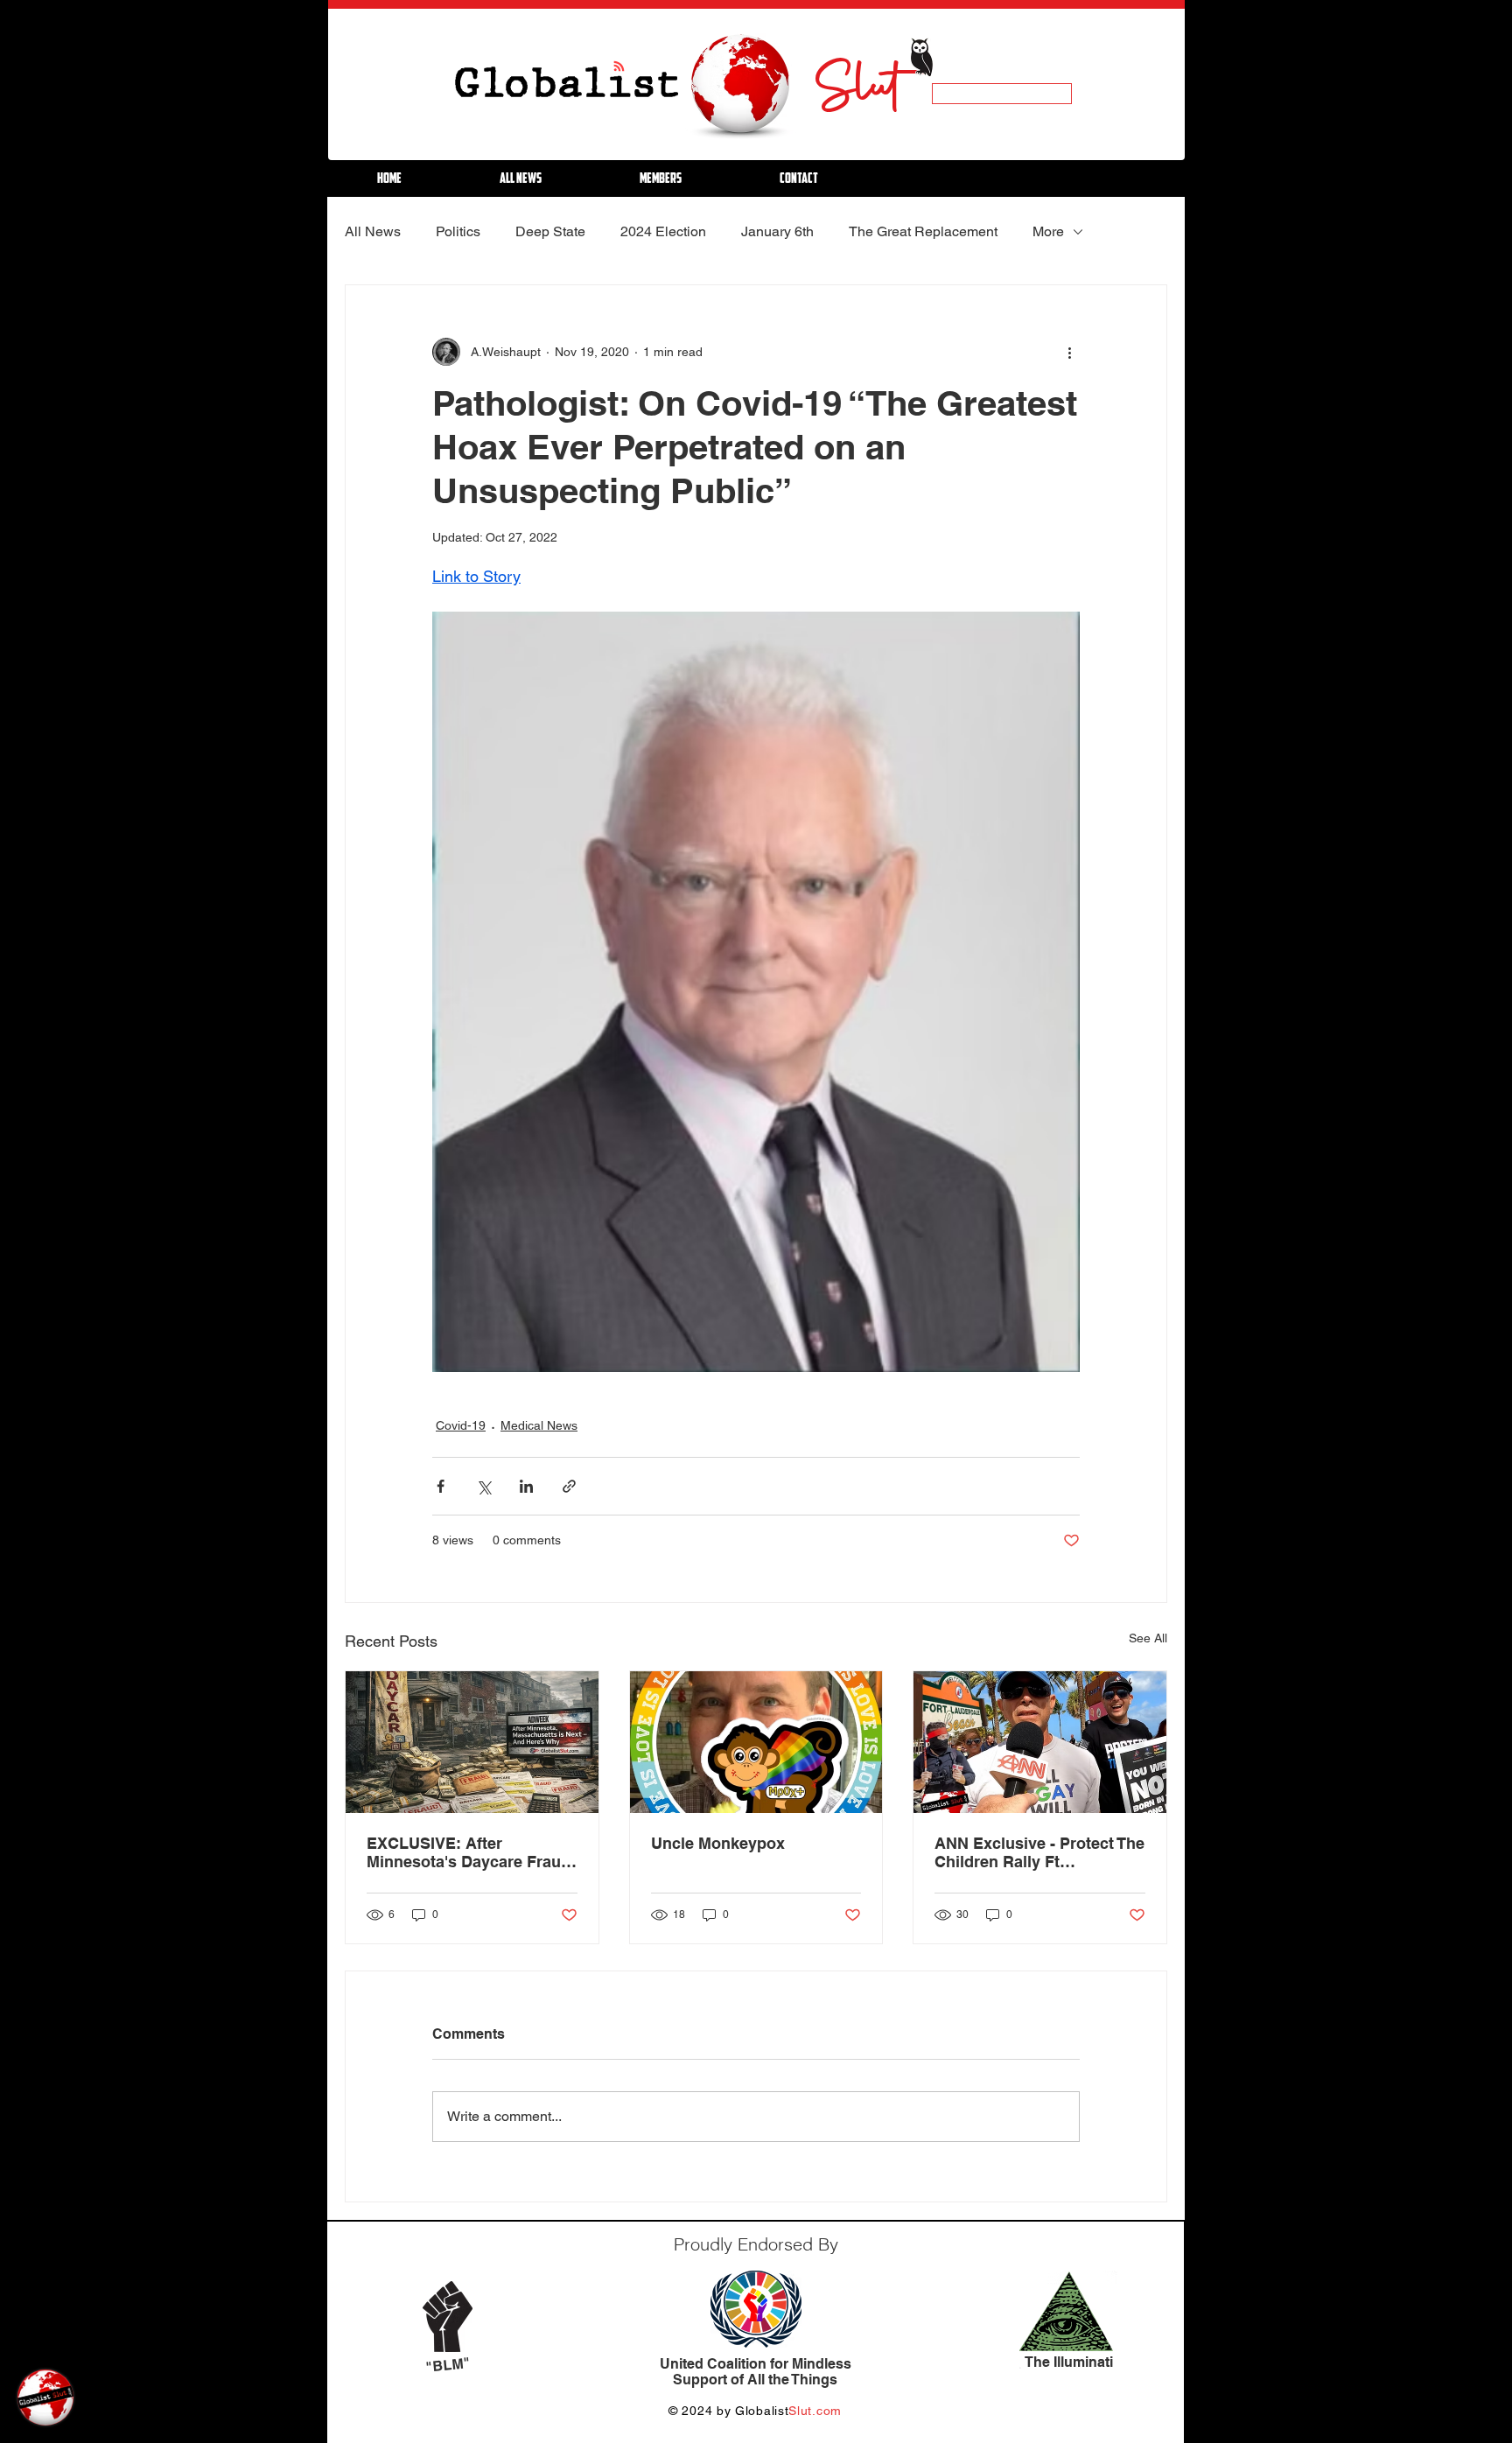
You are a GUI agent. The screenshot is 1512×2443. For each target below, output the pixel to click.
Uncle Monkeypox (718, 1843)
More (1048, 231)
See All (1148, 1638)
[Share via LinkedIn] (526, 1486)
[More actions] (1069, 352)
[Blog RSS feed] (619, 67)
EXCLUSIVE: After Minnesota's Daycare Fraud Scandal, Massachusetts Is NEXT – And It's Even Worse (471, 1852)
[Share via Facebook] (441, 1486)
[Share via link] (569, 1486)
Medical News (539, 1425)
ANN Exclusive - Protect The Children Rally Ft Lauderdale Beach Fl (1039, 1852)
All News (373, 231)
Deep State (550, 231)
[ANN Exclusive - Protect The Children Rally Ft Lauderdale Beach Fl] (1040, 1742)
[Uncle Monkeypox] (756, 1742)
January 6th (777, 231)
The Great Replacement (923, 231)
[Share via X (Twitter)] (483, 1486)
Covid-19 (461, 1425)
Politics (458, 231)
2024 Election (663, 231)
